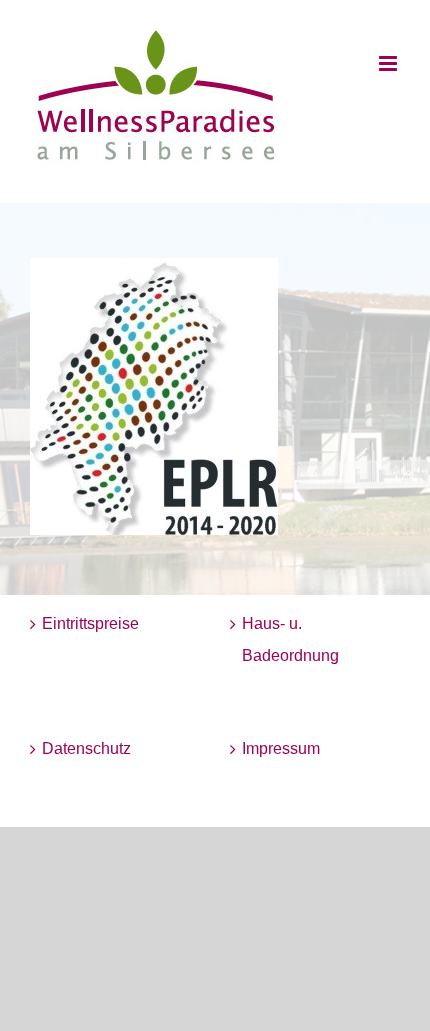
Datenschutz (86, 748)
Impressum (281, 748)
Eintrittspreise (90, 623)
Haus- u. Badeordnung (290, 639)
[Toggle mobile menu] (389, 63)
